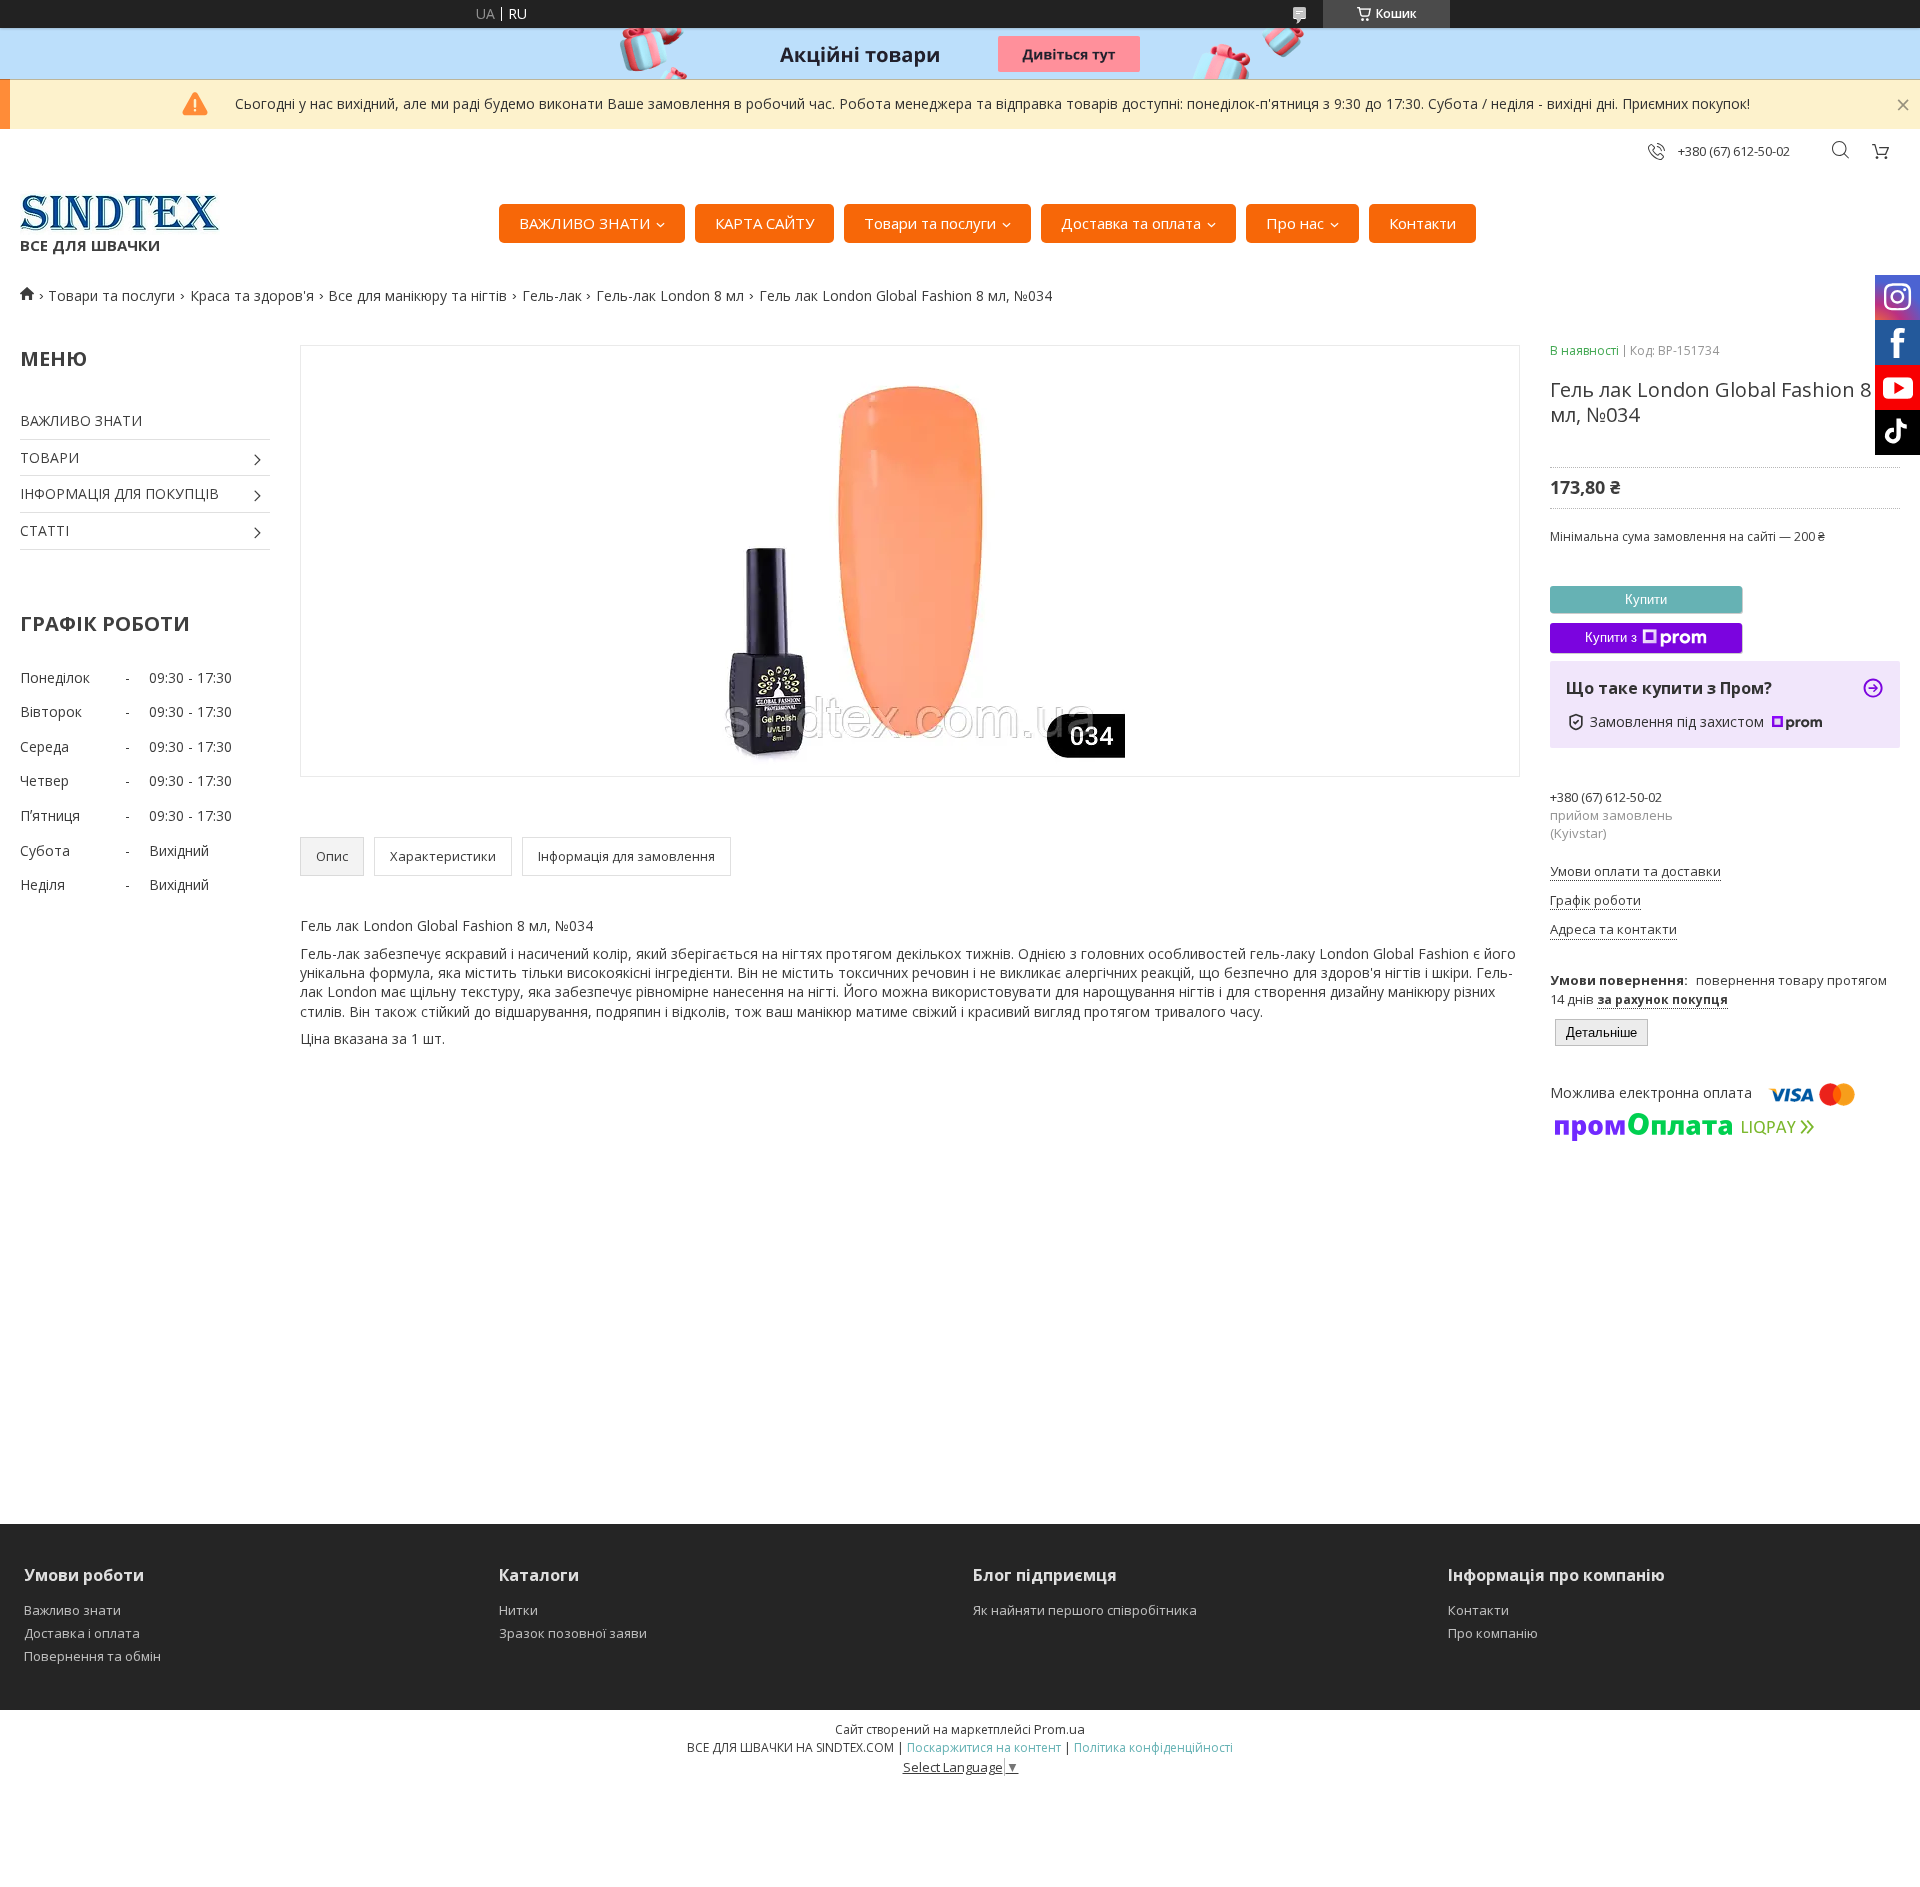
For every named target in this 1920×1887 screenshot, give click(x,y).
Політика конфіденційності (1153, 1747)
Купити (1646, 599)
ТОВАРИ (49, 457)
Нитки (518, 1610)
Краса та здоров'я (252, 295)
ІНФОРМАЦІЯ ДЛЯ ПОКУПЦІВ (119, 493)
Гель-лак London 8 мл (670, 295)
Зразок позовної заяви (573, 1633)
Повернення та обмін (92, 1656)
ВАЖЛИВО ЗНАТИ (584, 223)
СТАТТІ (44, 530)
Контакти (1422, 223)
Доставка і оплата (82, 1633)
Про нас (1295, 223)
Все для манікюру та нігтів (417, 295)
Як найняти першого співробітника (1085, 1610)
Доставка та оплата (1131, 223)
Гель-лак (552, 295)
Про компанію (1493, 1633)
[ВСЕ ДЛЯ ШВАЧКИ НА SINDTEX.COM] (120, 213)
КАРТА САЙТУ (764, 223)
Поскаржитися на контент (984, 1747)
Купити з (1611, 637)
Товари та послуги (930, 223)
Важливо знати (72, 1610)
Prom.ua (1059, 1729)
